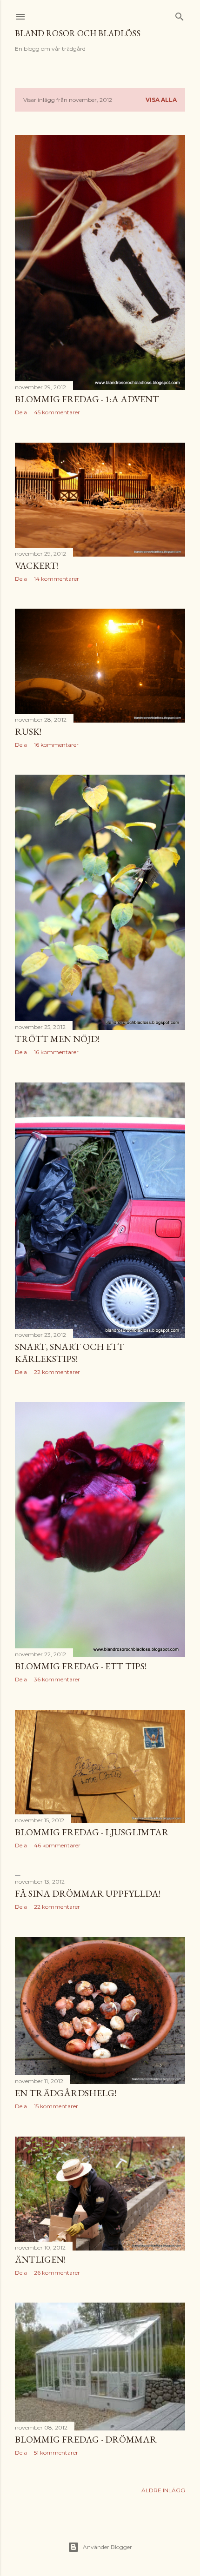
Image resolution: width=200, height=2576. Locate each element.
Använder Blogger (107, 2547)
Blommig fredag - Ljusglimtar (92, 1832)
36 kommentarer (57, 1679)
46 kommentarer (57, 1845)
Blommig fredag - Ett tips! (81, 1666)
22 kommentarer (57, 1372)
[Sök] (180, 15)
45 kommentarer (57, 412)
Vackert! (37, 565)
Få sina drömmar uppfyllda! (88, 1893)
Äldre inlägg (163, 2490)
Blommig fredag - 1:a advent (87, 399)
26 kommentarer (57, 2273)
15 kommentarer (56, 2106)
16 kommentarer (56, 745)
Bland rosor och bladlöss (78, 33)
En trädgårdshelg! (66, 2093)
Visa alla (161, 100)
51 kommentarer (56, 2453)
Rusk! (28, 731)
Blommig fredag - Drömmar (86, 2439)
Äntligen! (40, 2259)
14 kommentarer (57, 579)
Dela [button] (21, 412)
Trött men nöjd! (57, 1039)
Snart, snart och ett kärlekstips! (70, 1353)
